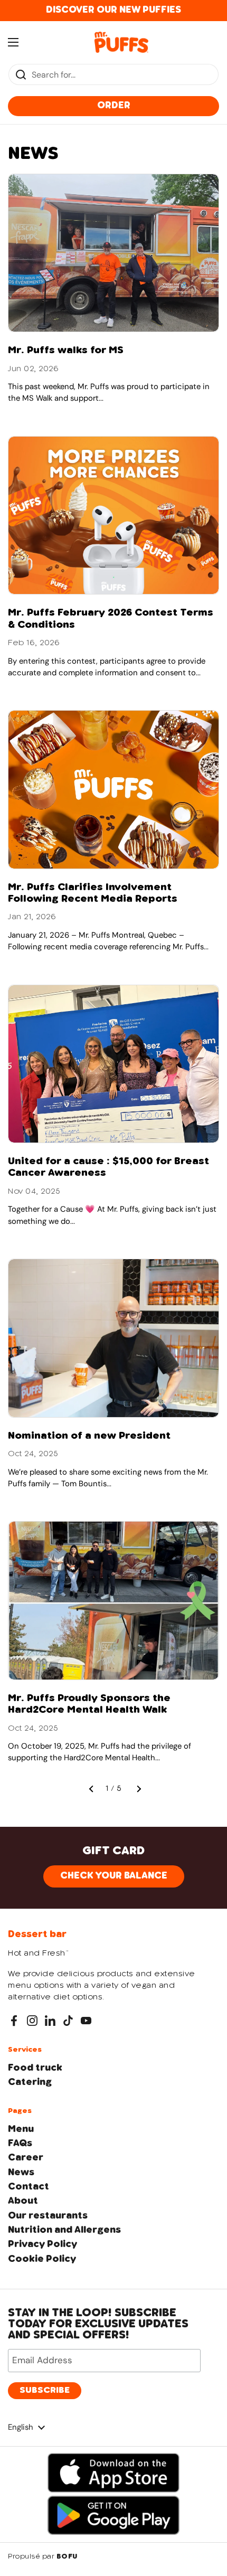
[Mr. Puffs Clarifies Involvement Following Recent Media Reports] (113, 790)
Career (26, 2158)
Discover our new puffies (113, 10)
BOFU (67, 2557)
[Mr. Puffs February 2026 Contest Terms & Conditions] (113, 516)
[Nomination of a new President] (113, 1338)
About (23, 2201)
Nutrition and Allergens (64, 2230)
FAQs (20, 2144)
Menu (21, 2129)
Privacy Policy (42, 2244)
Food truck (35, 2068)
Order (114, 106)
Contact (29, 2187)
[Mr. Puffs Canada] (122, 42)
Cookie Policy (42, 2259)
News (21, 2173)
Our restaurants (48, 2216)
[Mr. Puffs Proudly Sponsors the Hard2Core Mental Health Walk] (113, 1601)
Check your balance (114, 1876)
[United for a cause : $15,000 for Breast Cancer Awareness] (113, 1064)
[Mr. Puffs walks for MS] (113, 253)
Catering (30, 2082)
